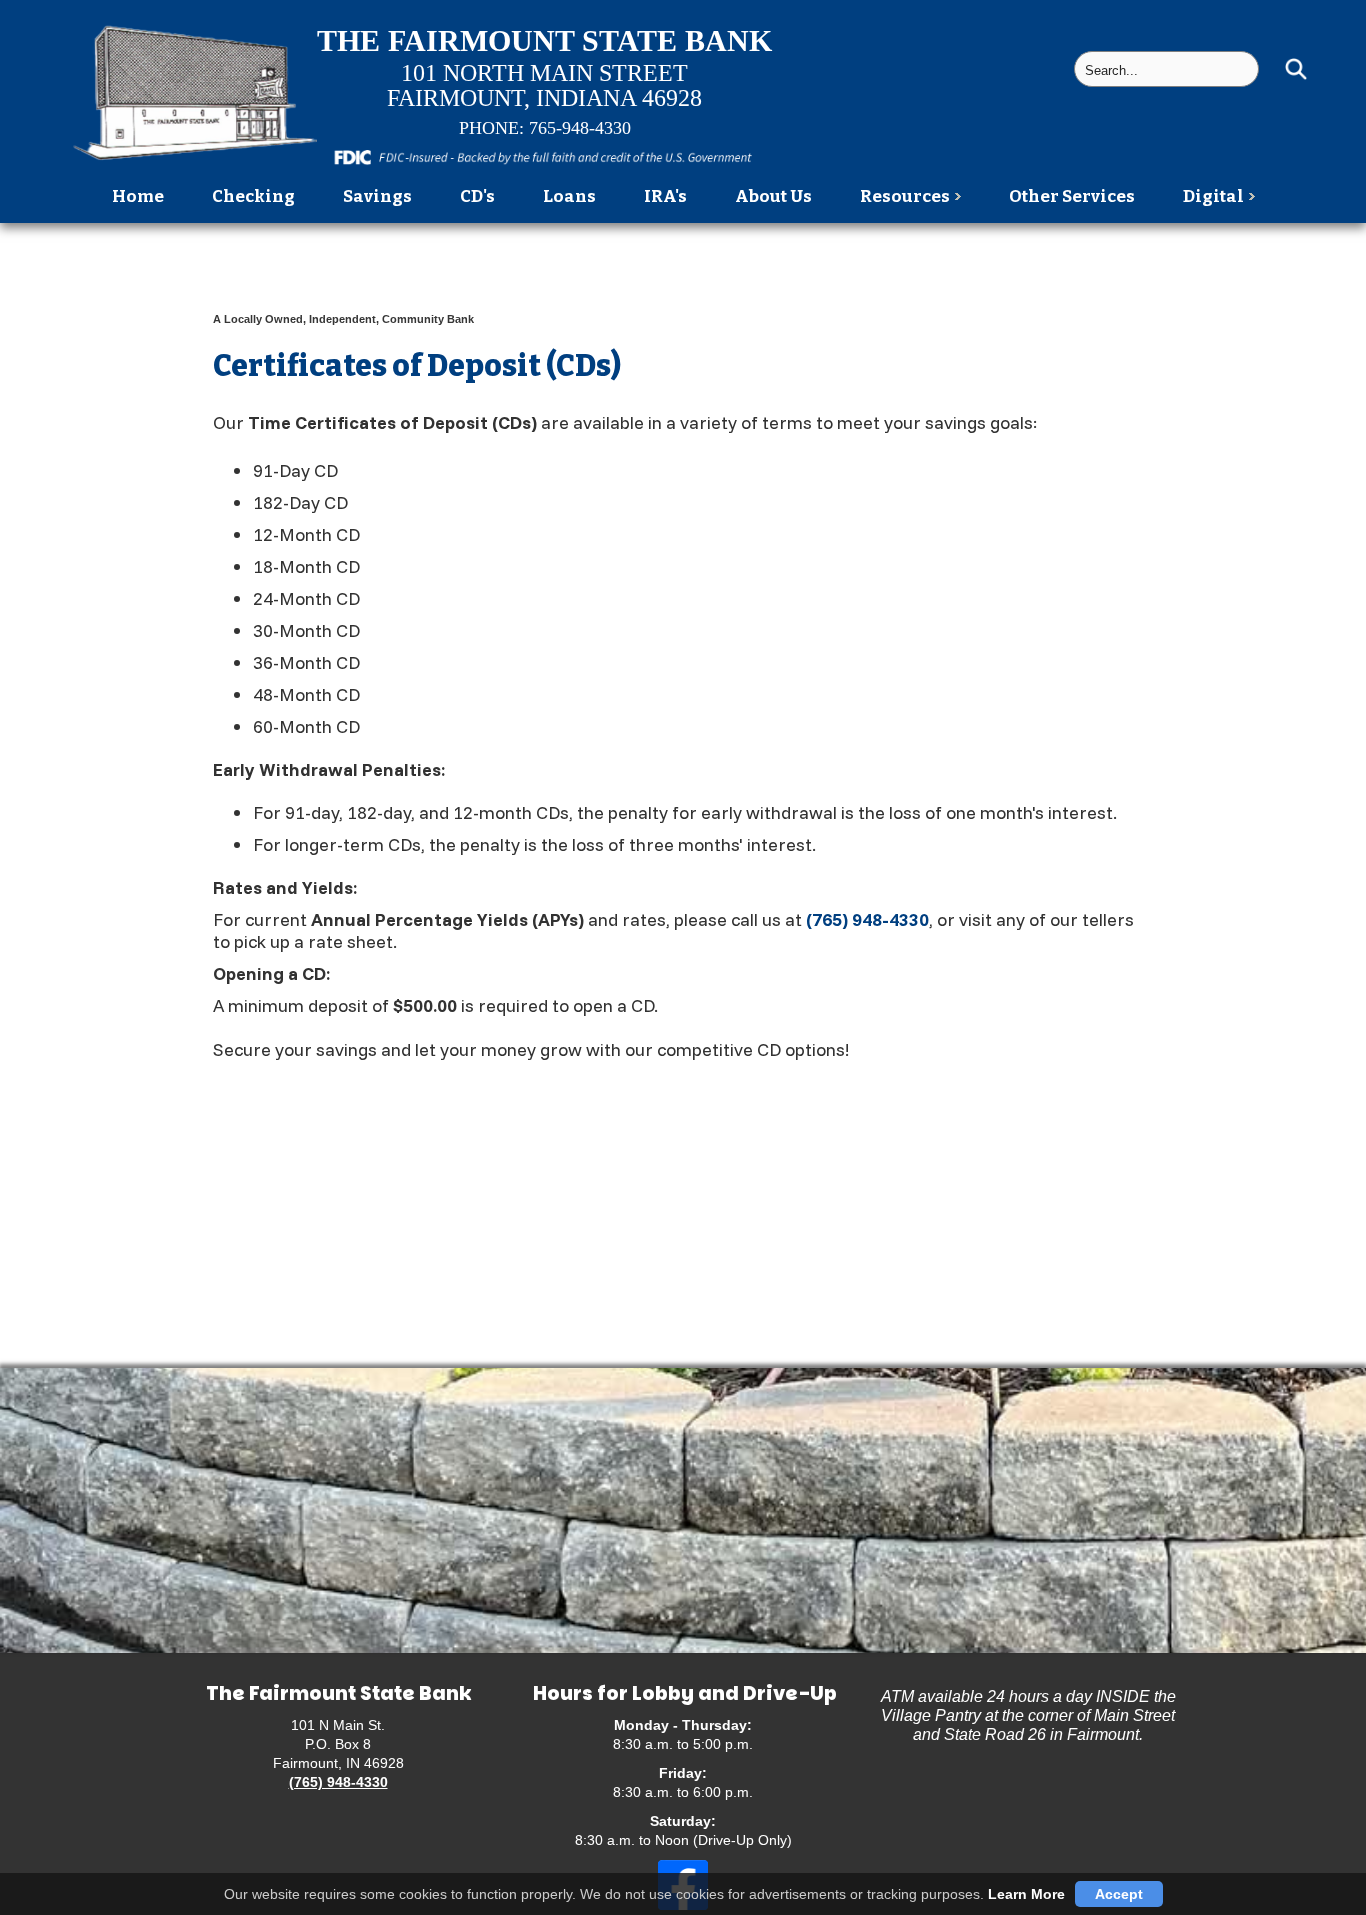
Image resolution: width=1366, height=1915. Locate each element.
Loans (569, 196)
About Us (773, 196)
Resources (905, 196)
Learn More (1026, 1894)
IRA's (665, 196)
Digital (1213, 196)
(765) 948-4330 (867, 919)
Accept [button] (1119, 1894)
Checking (253, 196)
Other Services (1072, 196)
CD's (477, 196)
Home (138, 196)
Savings (377, 196)
